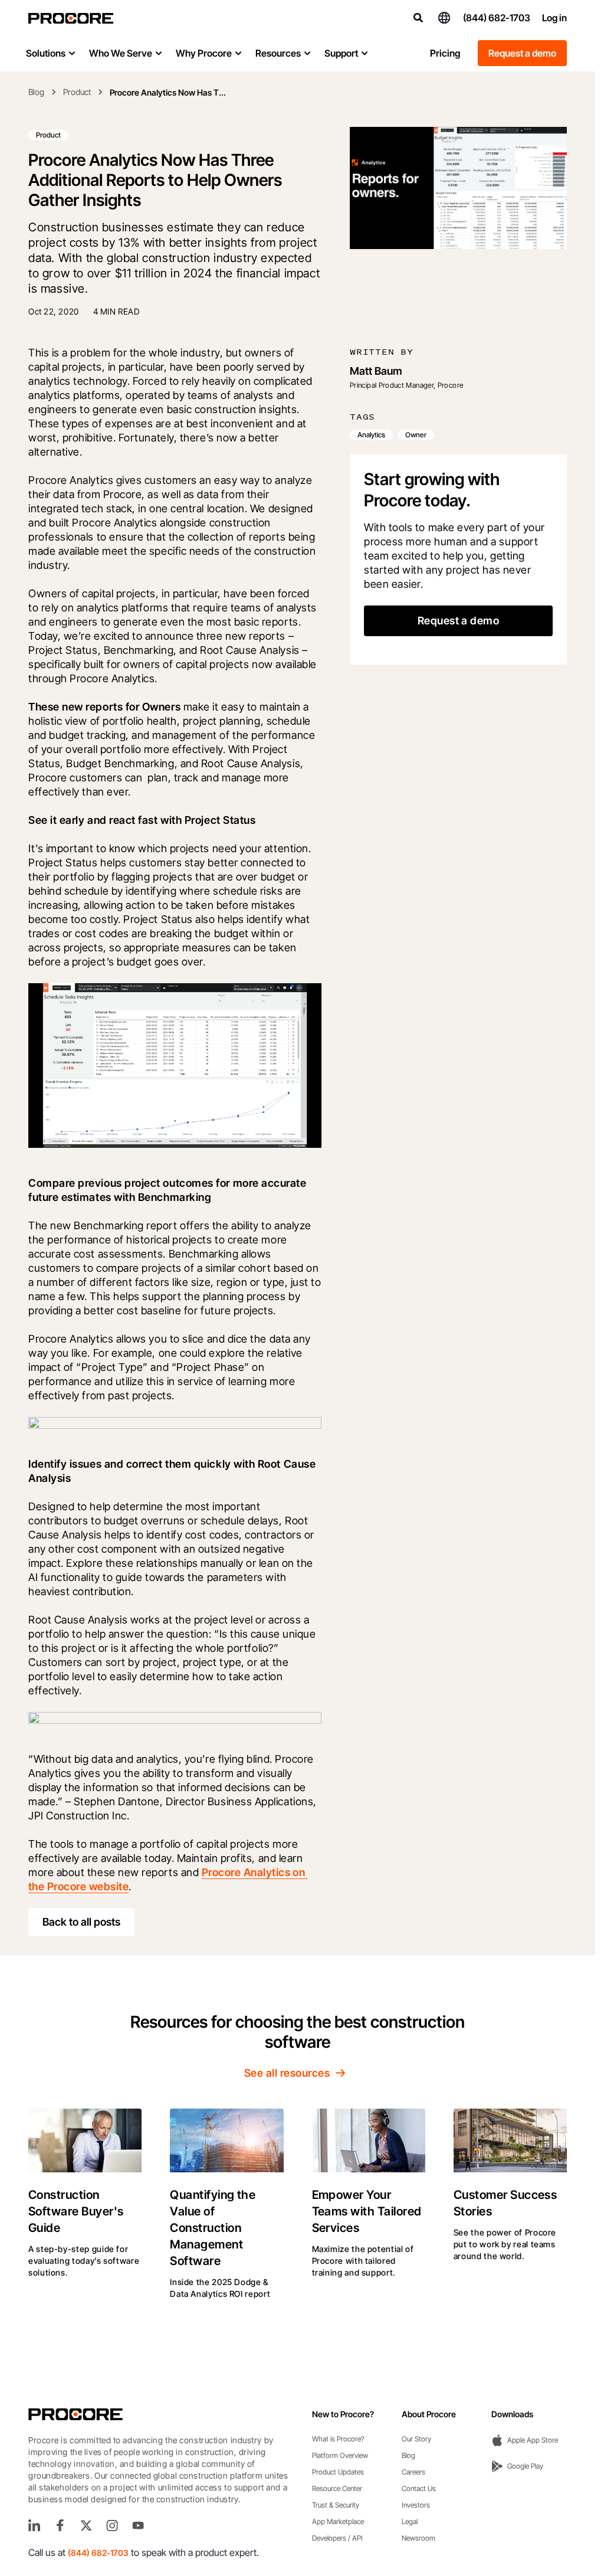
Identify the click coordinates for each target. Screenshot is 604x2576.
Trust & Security (336, 2505)
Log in (554, 18)
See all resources (287, 2073)
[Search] (418, 18)
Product (77, 92)
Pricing (445, 53)
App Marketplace (338, 2521)
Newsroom (418, 2538)
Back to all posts (81, 1922)
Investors (416, 2505)
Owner (416, 435)
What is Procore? (338, 2439)
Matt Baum (376, 371)
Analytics (371, 435)
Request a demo (522, 53)
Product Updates (338, 2472)
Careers (413, 2472)
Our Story (416, 2439)
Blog (36, 92)
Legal (410, 2521)
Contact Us (419, 2488)
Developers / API (337, 2538)
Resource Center (337, 2488)
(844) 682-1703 (497, 18)
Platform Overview (340, 2455)
